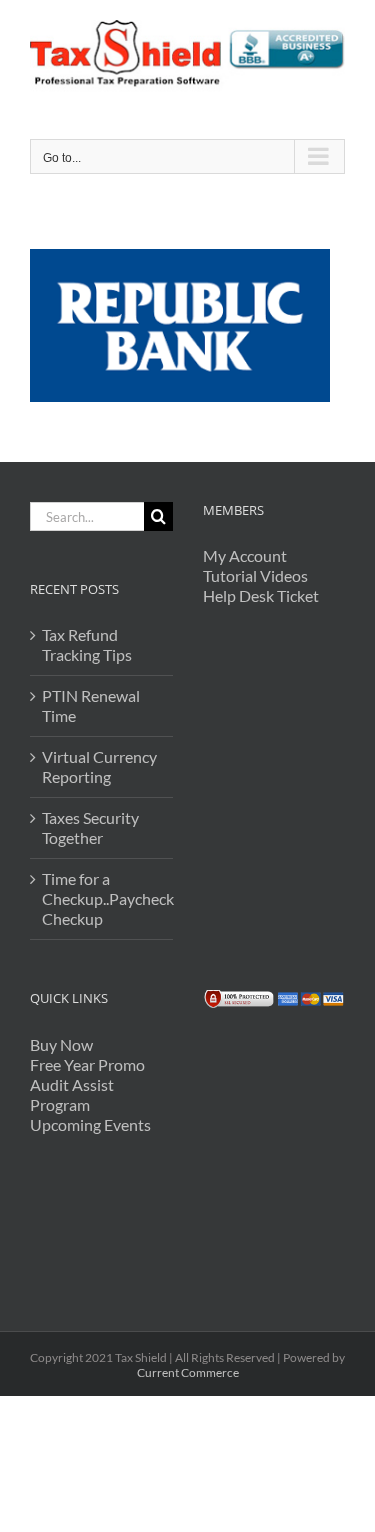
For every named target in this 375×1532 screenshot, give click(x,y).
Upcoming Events (90, 1124)
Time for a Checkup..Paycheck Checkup (102, 898)
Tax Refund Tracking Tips (87, 644)
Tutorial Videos (255, 575)
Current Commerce (188, 1372)
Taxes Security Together (90, 827)
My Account (245, 555)
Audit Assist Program (72, 1094)
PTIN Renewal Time (91, 705)
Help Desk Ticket (261, 595)
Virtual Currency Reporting (99, 766)
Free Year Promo (87, 1064)
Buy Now (61, 1044)
